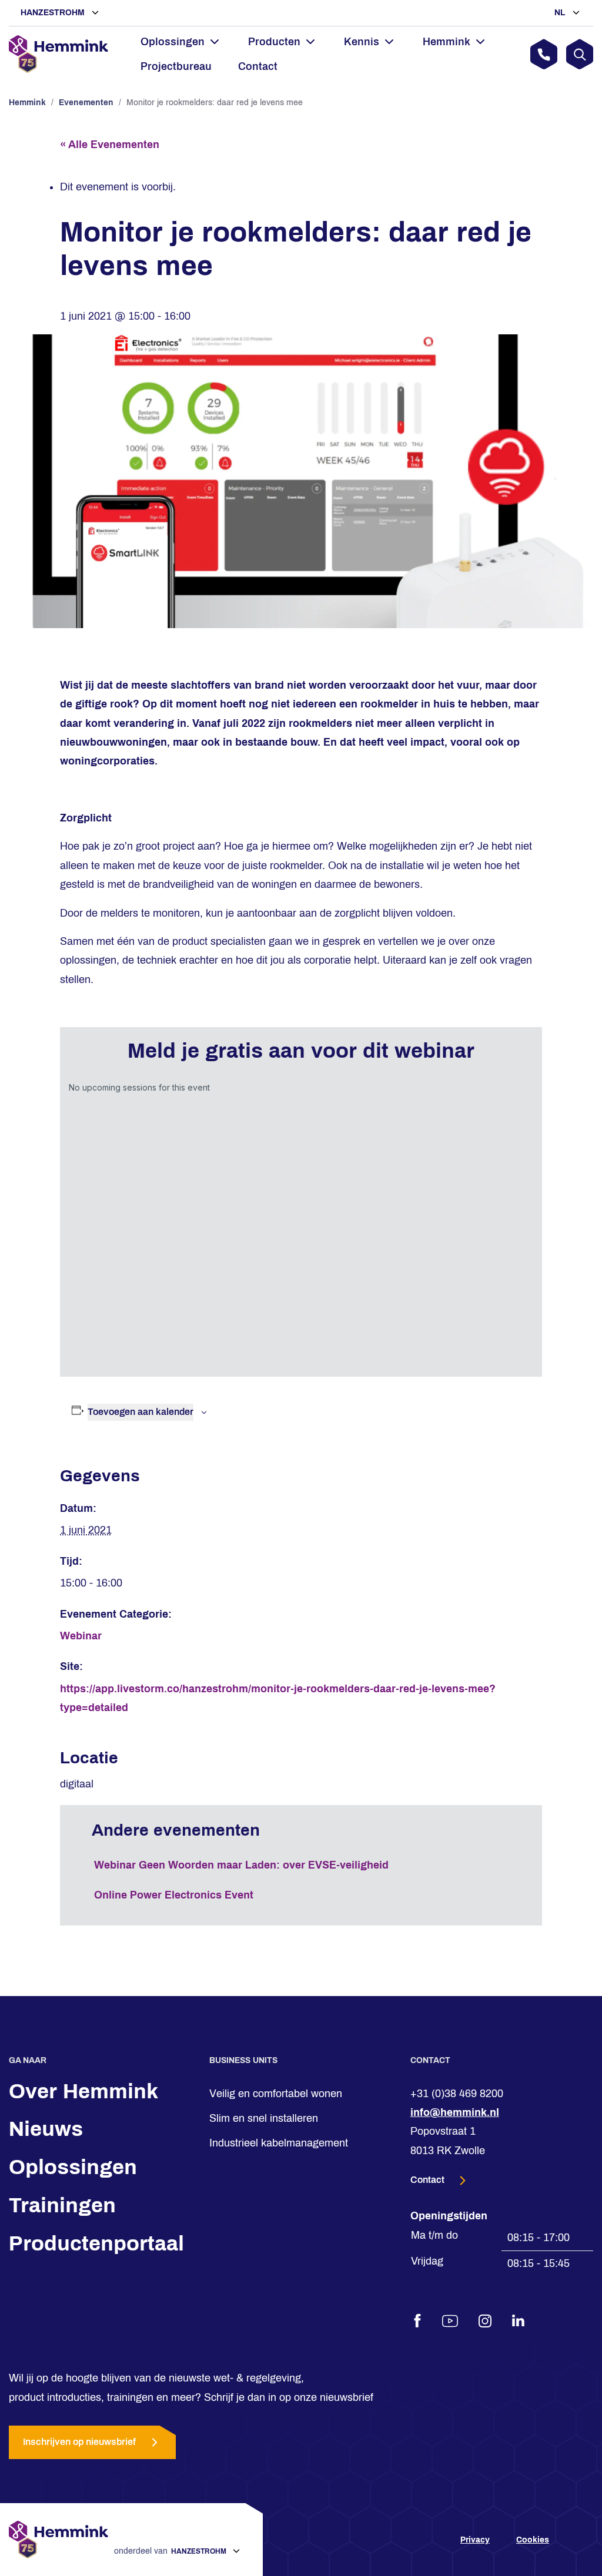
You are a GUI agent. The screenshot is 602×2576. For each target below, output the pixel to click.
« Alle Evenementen (110, 145)
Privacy (475, 2540)
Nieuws (46, 2129)
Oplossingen (73, 2167)
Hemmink (27, 103)
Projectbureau (176, 66)
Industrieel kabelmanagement (279, 2144)
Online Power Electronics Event (174, 1895)
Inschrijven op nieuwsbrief (79, 2442)
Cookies (533, 2540)
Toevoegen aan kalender (141, 1412)
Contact (258, 66)
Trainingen (62, 2205)
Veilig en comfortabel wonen (276, 2094)
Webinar (81, 1636)
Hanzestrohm (54, 13)
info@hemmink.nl (455, 2112)
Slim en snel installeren (264, 2118)
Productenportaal (96, 2243)
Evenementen (86, 103)
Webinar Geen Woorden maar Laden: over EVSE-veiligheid (241, 1865)
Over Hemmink (83, 2091)
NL (561, 13)
